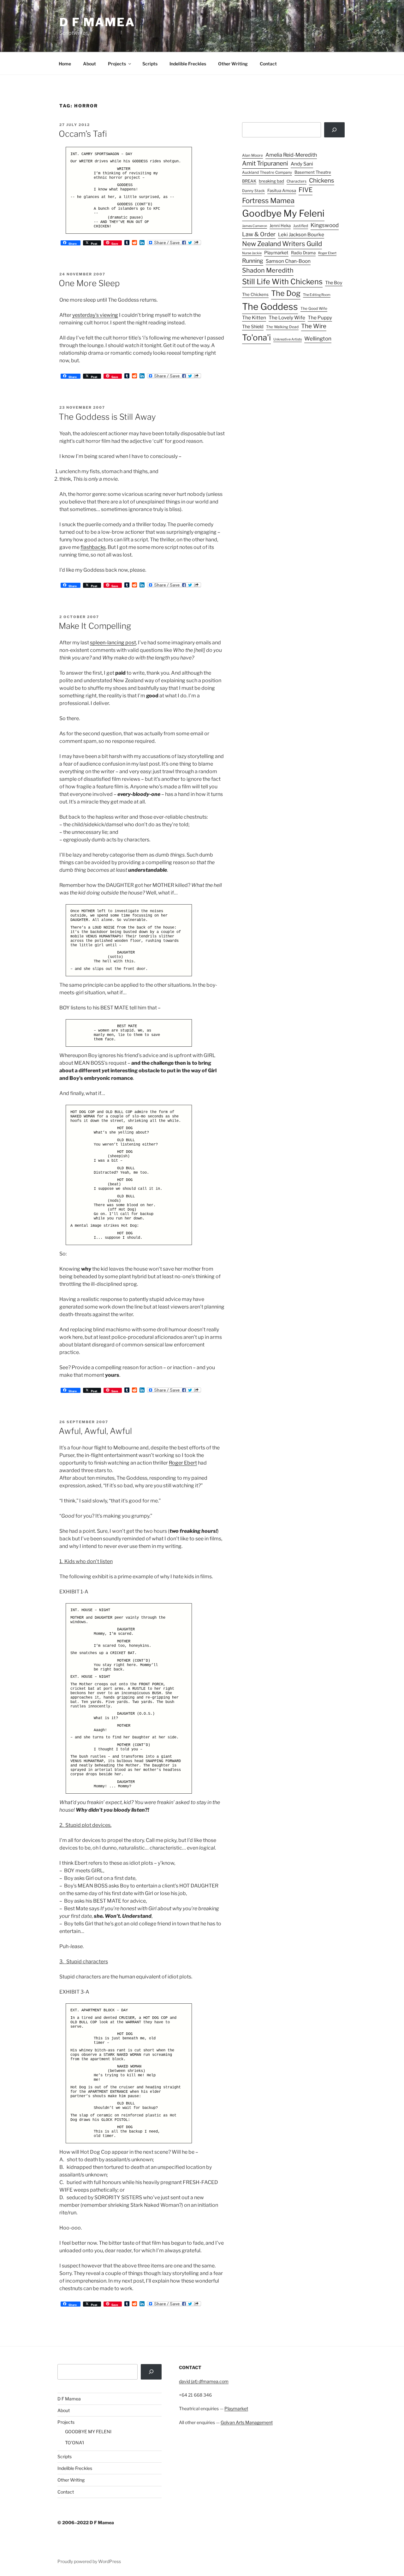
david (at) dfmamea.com (204, 2381)
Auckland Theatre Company (267, 172)
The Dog (286, 293)
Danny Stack (253, 191)
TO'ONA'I (74, 2443)
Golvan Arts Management (247, 2422)
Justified (301, 226)
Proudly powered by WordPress (89, 2561)
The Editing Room (317, 295)
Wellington (318, 339)
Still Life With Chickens (282, 282)
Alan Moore (252, 155)
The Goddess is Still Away (107, 417)
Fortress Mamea (268, 201)
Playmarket (276, 253)
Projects (117, 64)
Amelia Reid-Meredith (291, 155)
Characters (297, 181)
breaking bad (271, 181)
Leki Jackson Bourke (301, 235)
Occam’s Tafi (83, 134)
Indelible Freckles (188, 64)
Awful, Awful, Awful (95, 1431)
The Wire (314, 326)
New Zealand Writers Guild (282, 244)
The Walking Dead (282, 327)
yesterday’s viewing (95, 315)
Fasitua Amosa (282, 190)
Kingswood (325, 225)
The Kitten (254, 318)
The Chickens (255, 294)
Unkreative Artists (288, 339)
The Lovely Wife (287, 318)
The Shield (253, 327)
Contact (268, 64)
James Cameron (255, 226)
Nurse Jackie (252, 253)
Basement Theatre (313, 172)
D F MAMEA (97, 22)
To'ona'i (256, 337)
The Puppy (320, 318)
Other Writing (233, 64)
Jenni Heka (280, 226)
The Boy (334, 283)
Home (65, 64)
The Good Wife (314, 309)
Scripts (150, 64)
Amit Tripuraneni (265, 163)
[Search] (334, 130)
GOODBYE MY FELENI (88, 2432)
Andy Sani (302, 164)
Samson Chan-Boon (288, 261)
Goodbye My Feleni (283, 213)
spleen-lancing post (113, 643)
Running (253, 261)
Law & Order (259, 234)
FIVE (306, 190)
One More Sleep (89, 283)
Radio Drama (303, 253)
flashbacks (93, 547)
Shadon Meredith (268, 270)
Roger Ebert (183, 1463)
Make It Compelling (95, 626)
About (89, 64)
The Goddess (270, 307)
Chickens (322, 181)
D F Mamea (69, 2399)
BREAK (249, 181)
